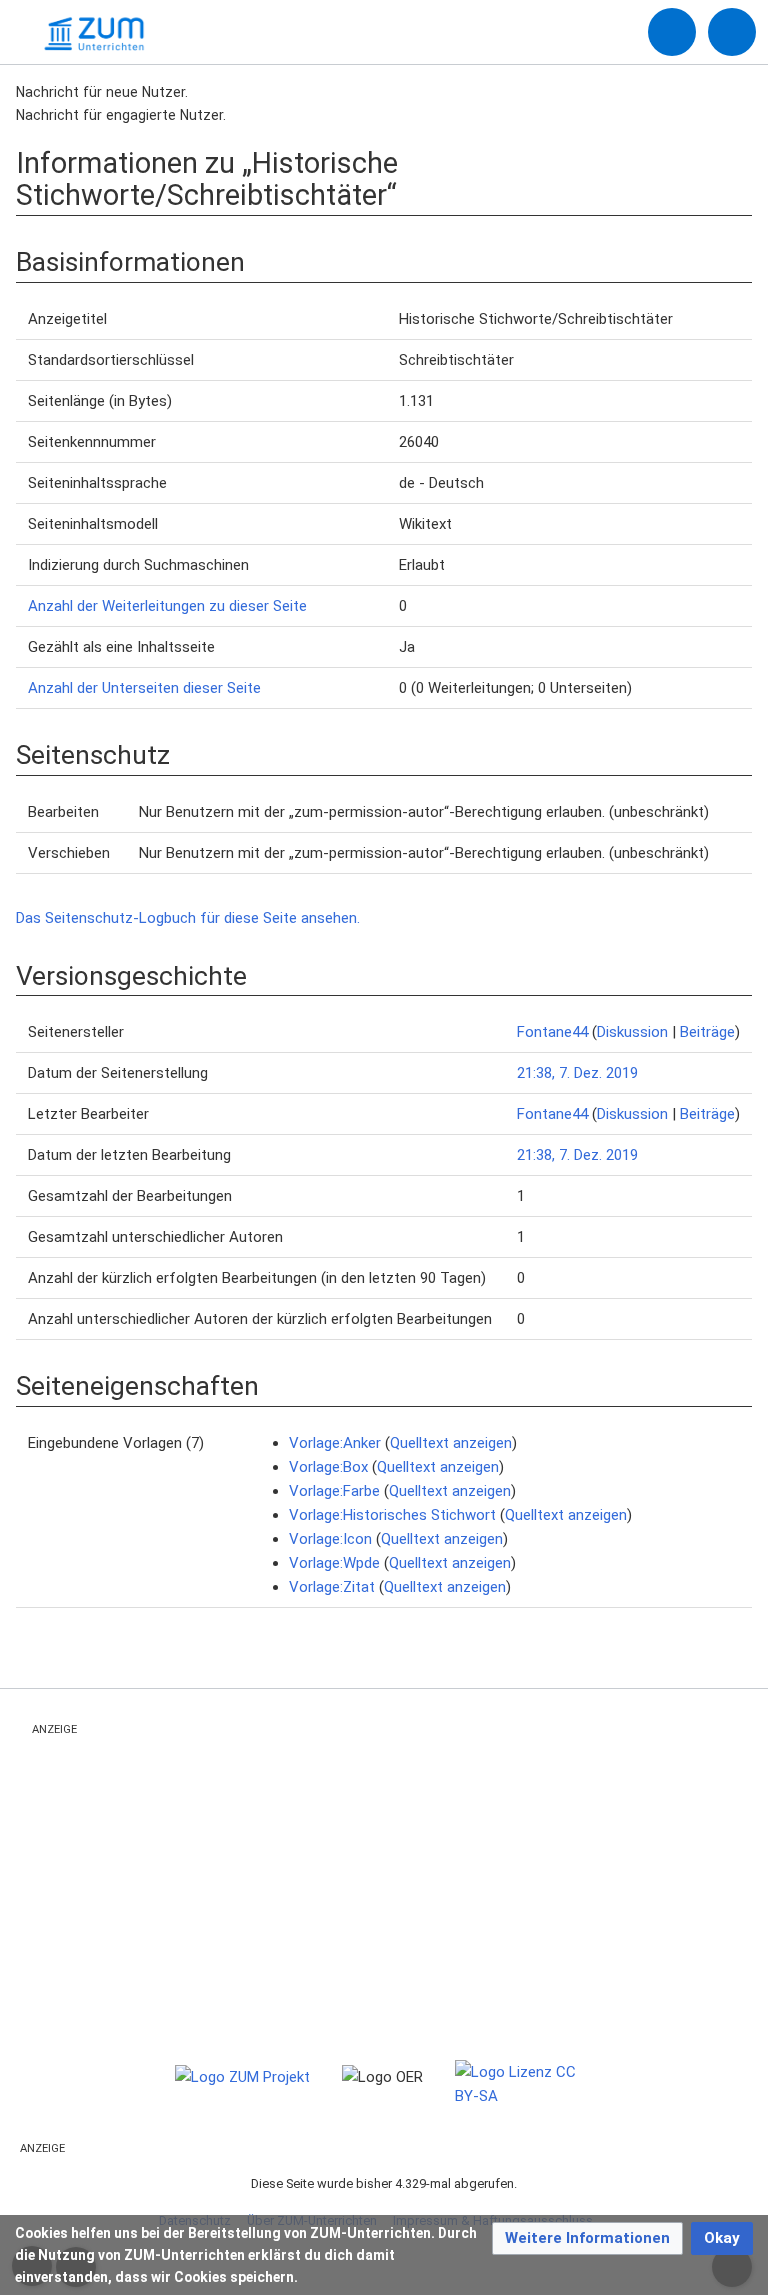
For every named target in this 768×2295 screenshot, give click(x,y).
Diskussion (632, 1032)
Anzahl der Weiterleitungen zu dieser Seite (167, 606)
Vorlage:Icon (330, 1539)
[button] (587, 2238)
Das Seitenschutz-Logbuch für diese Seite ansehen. (188, 918)
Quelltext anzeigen (451, 1443)
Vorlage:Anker (335, 1443)
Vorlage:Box (328, 1467)
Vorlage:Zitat (332, 1587)
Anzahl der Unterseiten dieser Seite (144, 688)
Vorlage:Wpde (334, 1563)
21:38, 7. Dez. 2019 (577, 1073)
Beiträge (707, 1032)
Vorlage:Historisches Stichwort (392, 1515)
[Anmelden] (672, 32)
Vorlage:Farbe (334, 1491)
